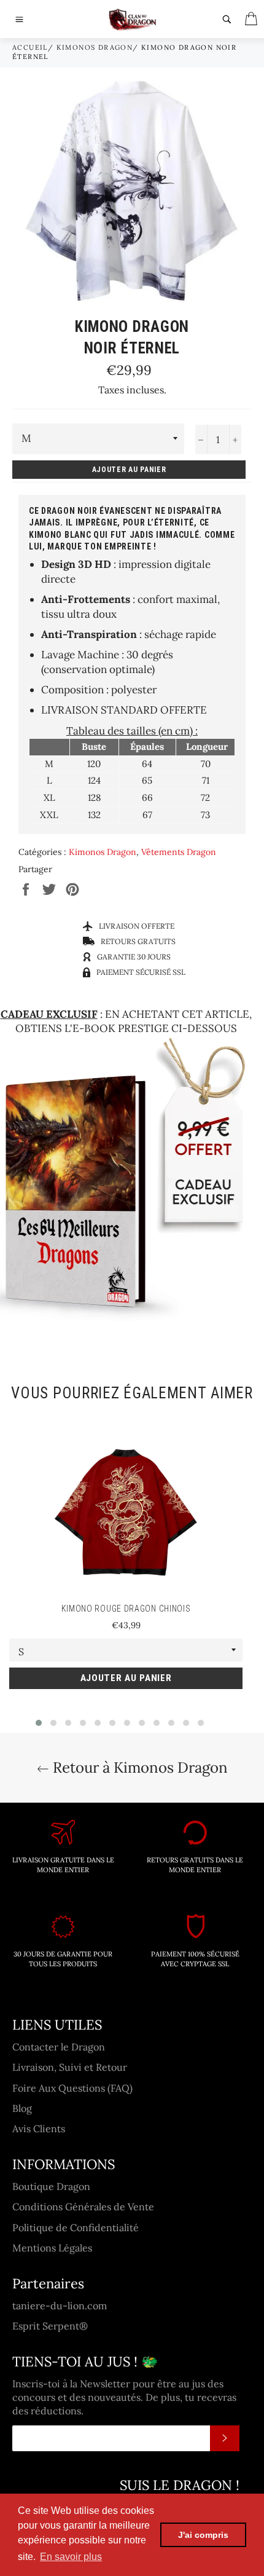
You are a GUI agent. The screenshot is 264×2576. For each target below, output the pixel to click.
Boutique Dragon (51, 2186)
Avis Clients (39, 2129)
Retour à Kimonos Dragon (138, 1767)
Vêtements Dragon (179, 852)
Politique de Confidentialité (76, 2227)
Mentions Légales (52, 2248)
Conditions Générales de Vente (83, 2207)
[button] (39, 1723)
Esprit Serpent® (50, 2326)
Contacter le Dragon (59, 2047)
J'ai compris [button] (203, 2535)
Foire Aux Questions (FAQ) (72, 2088)
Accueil (30, 47)
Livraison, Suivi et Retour (70, 2067)
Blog (22, 2108)
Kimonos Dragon (95, 47)
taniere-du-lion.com (60, 2306)
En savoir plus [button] (71, 2557)
